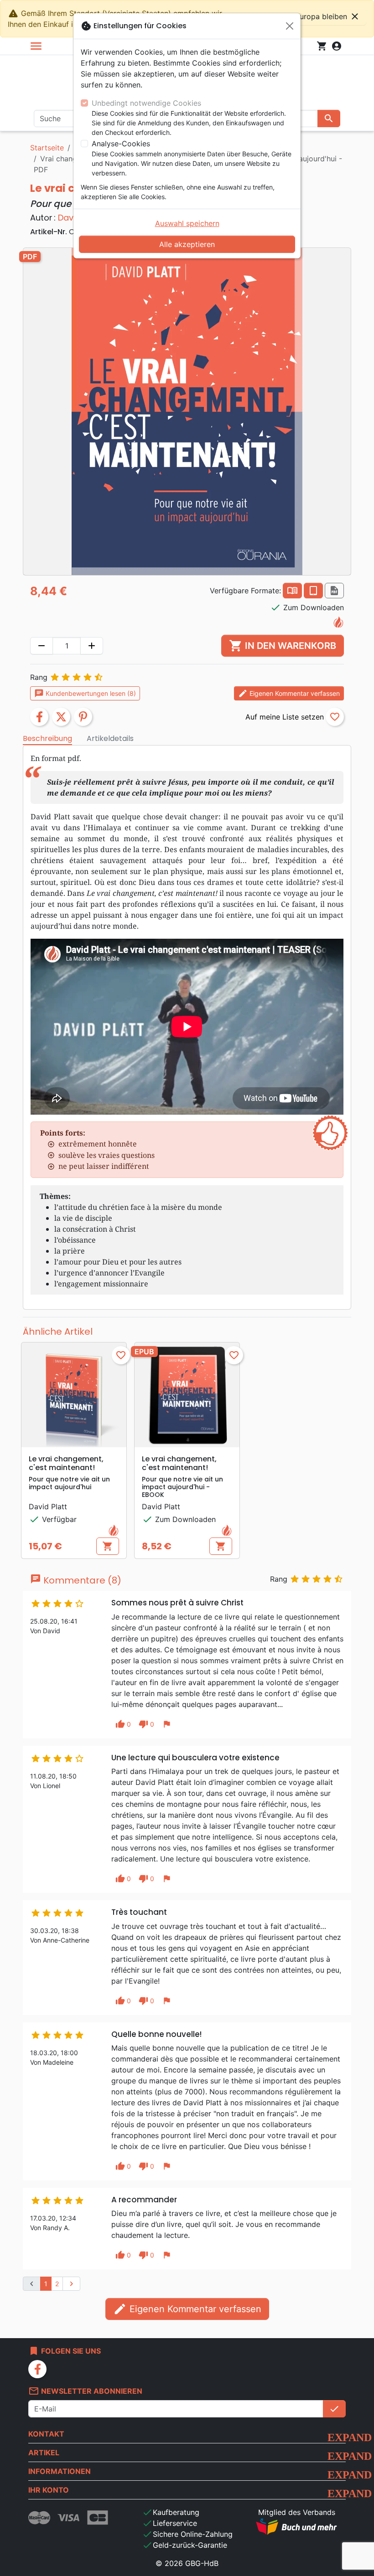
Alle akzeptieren (187, 244)
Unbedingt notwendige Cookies (146, 103)
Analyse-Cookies (121, 144)
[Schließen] (290, 26)
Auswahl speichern (187, 223)
